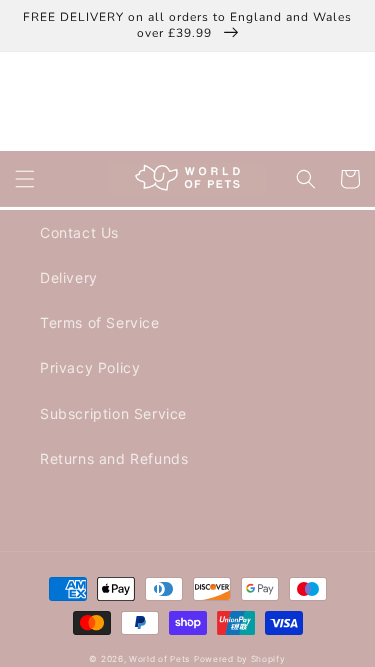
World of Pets (159, 659)
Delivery (69, 277)
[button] (25, 179)
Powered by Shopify (240, 659)
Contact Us (79, 232)
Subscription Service (113, 413)
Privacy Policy (90, 367)
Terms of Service (100, 322)
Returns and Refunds (114, 458)
